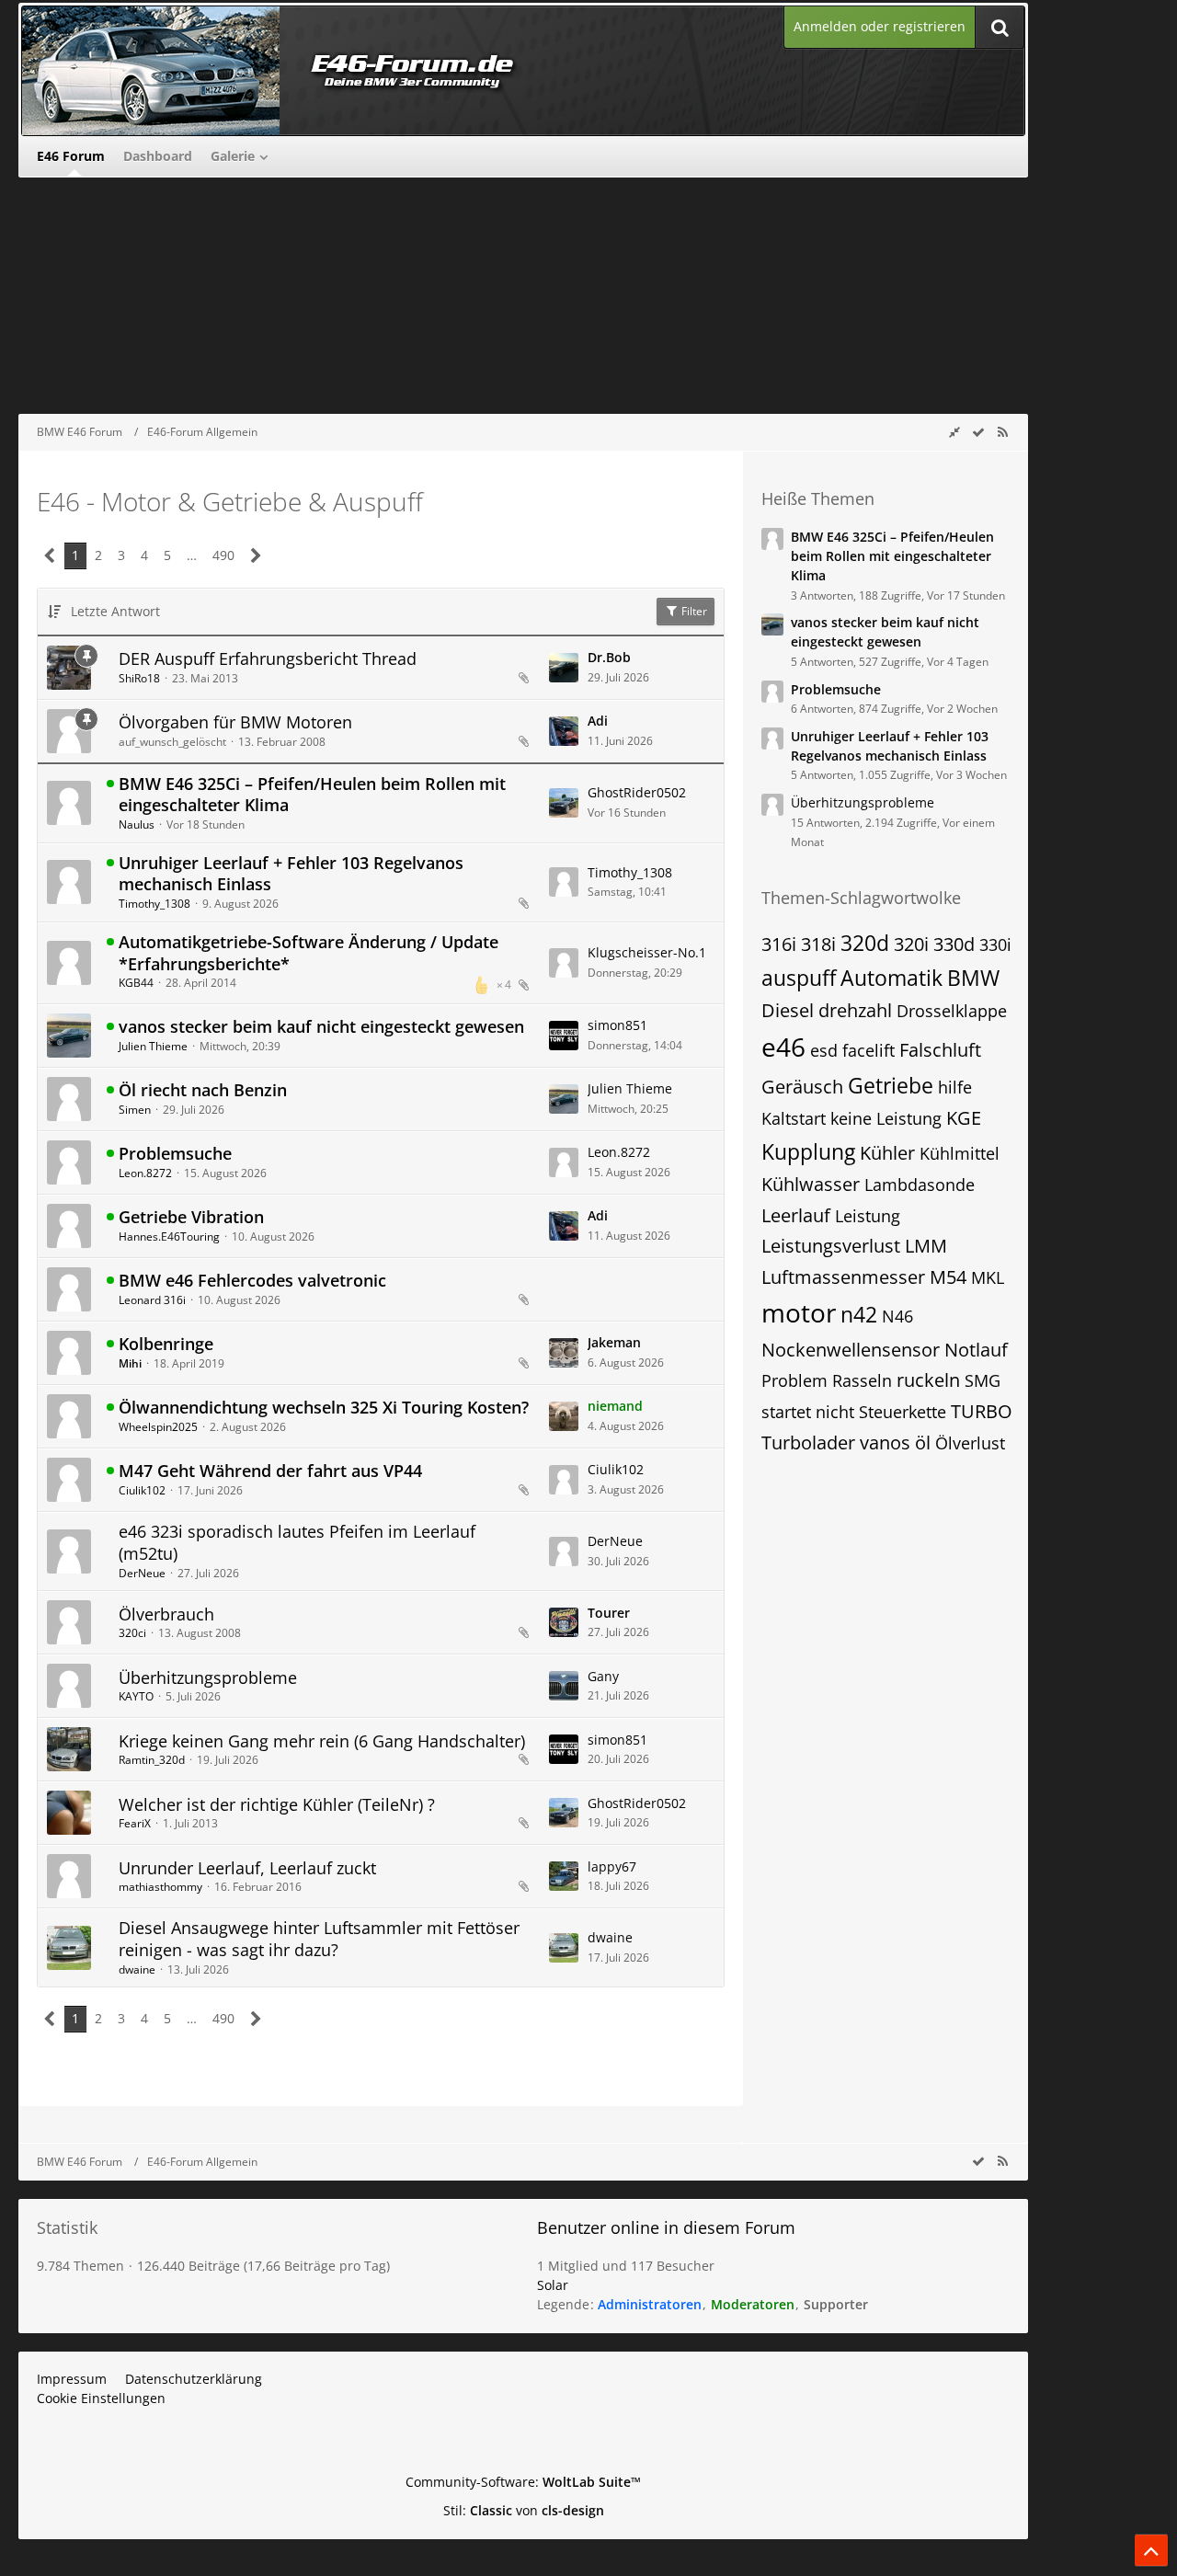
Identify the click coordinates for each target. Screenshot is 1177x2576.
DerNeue (142, 1573)
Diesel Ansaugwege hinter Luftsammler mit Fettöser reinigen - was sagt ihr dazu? (319, 1939)
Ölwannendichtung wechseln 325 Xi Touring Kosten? (324, 1407)
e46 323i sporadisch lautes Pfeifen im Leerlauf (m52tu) (297, 1542)
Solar (553, 2285)
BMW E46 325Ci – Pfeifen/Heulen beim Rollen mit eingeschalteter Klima (312, 795)
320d (865, 943)
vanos (885, 1443)
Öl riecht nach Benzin (203, 1090)
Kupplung (808, 1151)
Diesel (788, 1010)
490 (223, 555)
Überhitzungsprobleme (208, 1677)
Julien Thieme (153, 1046)
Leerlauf (796, 1215)
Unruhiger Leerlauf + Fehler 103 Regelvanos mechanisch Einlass (291, 874)
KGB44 (136, 983)
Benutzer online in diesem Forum (666, 2227)
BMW (973, 978)
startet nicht (808, 1412)
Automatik (891, 978)
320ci (132, 1633)
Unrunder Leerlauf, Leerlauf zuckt (247, 1868)
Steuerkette (903, 1412)
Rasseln (862, 1380)
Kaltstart (794, 1118)
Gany (603, 1676)
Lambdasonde (920, 1185)
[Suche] (1000, 27)
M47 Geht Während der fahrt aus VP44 (270, 1471)
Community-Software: (523, 2482)
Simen (135, 1110)
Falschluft (940, 1050)
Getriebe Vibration (191, 1217)
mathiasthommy (160, 1887)
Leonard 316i (152, 1300)
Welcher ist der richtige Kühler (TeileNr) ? (277, 1804)
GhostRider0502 (637, 792)
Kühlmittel (960, 1153)
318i (818, 944)
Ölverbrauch (166, 1614)
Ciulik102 (142, 1490)
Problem (794, 1380)
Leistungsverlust (831, 1246)
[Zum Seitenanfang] (1151, 2550)
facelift (868, 1050)
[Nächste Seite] (256, 556)
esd (824, 1050)
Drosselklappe (952, 1011)
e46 (783, 1047)
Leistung (868, 1216)
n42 (859, 1314)
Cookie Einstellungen (101, 2398)
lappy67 (612, 1866)
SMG (983, 1380)
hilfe (955, 1087)
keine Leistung (886, 1118)
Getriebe (891, 1085)
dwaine (137, 1969)
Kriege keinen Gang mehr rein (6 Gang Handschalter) (322, 1741)
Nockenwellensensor (851, 1350)
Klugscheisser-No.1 (647, 952)
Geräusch (802, 1087)
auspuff (799, 978)
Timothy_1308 (154, 904)
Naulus (137, 824)
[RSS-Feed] (1002, 432)
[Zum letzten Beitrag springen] (564, 668)
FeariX (135, 1823)
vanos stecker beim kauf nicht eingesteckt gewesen (321, 1026)
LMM (926, 1246)
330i (995, 945)
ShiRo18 (139, 678)
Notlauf (976, 1350)
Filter (693, 611)
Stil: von (524, 2510)
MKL (988, 1277)
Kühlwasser (811, 1184)
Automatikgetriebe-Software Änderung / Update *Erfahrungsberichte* (309, 953)
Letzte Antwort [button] (115, 611)
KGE (964, 1118)
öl (923, 1443)
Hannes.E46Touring (169, 1236)
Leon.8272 (145, 1173)
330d (954, 944)
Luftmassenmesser (843, 1277)
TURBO (982, 1411)
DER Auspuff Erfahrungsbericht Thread (268, 658)
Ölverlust (970, 1443)
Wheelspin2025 (158, 1427)
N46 (897, 1316)
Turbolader (808, 1443)
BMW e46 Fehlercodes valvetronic (252, 1280)
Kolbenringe (166, 1344)
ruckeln (928, 1380)
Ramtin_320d (152, 1760)
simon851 (617, 1025)
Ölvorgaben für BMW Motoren (235, 722)
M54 (948, 1277)
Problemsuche (175, 1153)
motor (799, 1312)
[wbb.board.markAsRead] (978, 432)
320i (911, 944)
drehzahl (855, 1010)
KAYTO (136, 1696)
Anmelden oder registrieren (880, 26)
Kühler (887, 1153)
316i (779, 944)
